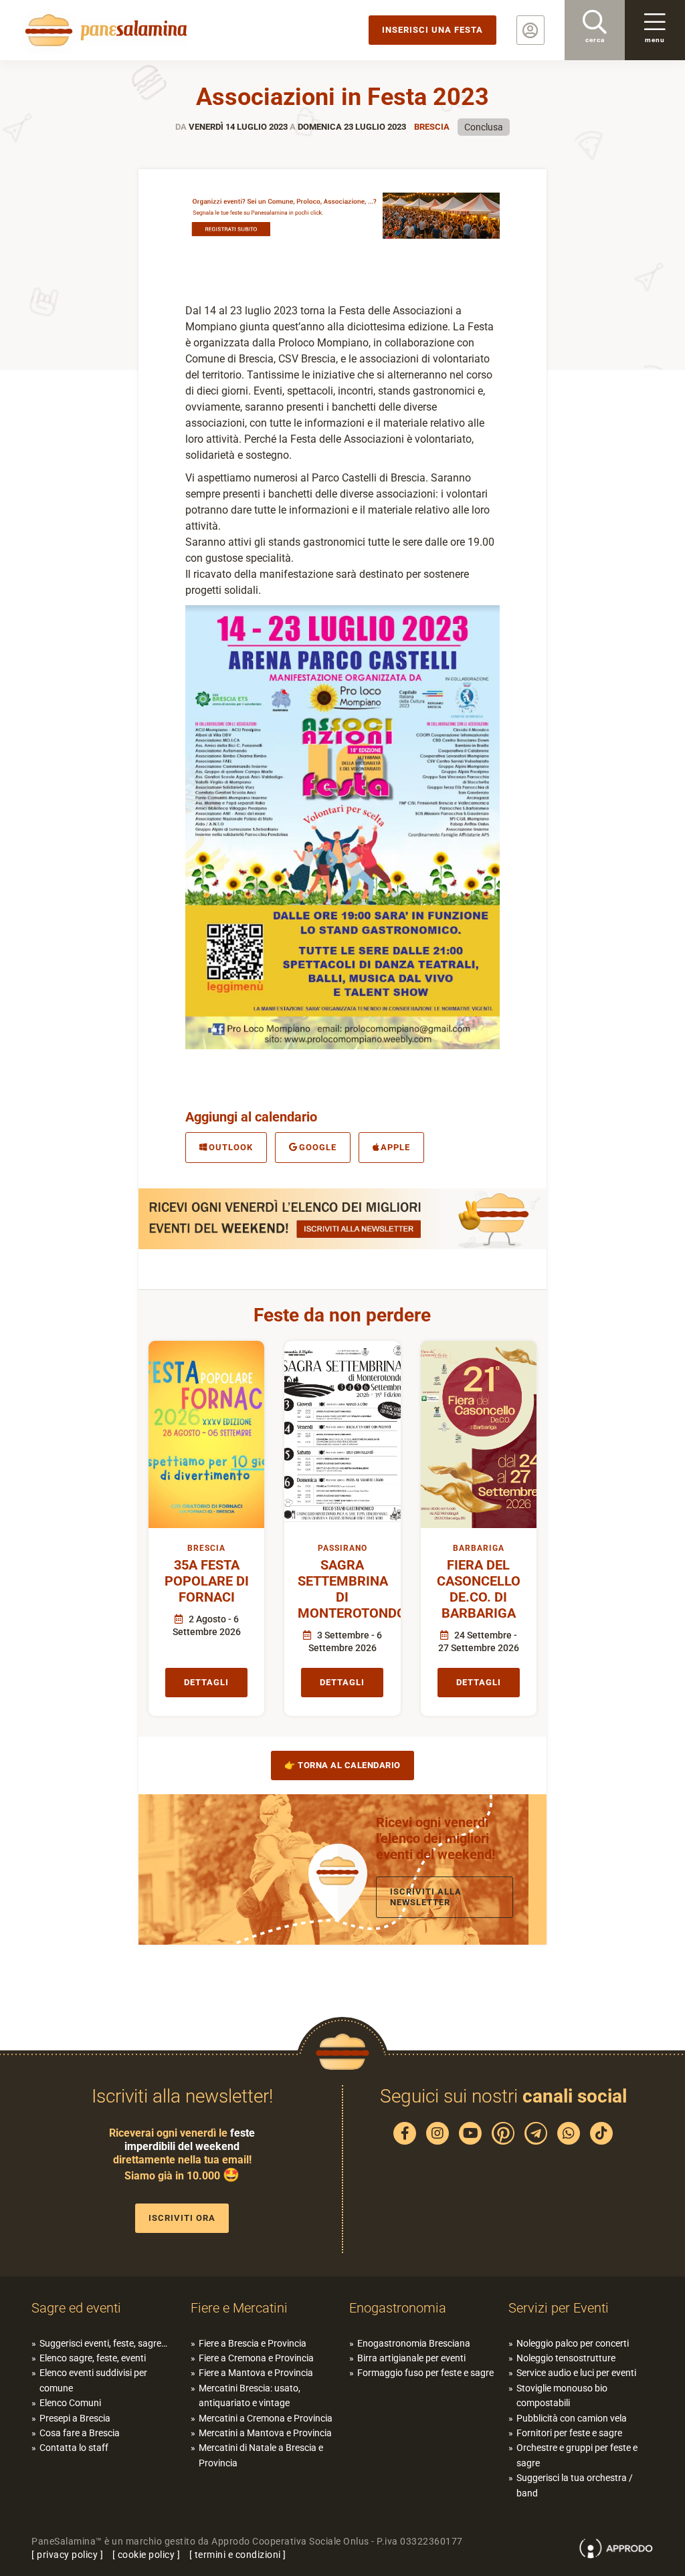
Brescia (432, 127)
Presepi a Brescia (75, 2418)
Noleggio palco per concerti (573, 2343)
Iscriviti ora (182, 2218)
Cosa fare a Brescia (80, 2433)
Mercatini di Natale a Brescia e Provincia (261, 2455)
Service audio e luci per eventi (576, 2373)
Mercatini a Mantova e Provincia (265, 2433)
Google (318, 1147)
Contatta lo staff (74, 2448)
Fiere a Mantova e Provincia (256, 2373)
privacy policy (67, 2555)
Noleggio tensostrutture (566, 2358)
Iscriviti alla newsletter (426, 1897)
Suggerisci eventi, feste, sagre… (103, 2343)
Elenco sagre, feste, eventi (93, 2358)
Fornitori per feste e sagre (569, 2433)
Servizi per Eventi (559, 2308)
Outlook (231, 1147)
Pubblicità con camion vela (572, 2418)
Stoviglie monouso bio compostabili (562, 2395)
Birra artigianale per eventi (411, 2358)
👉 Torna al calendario (342, 1765)
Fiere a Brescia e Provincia (253, 2343)
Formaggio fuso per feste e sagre (425, 2373)
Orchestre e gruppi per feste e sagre (577, 2455)
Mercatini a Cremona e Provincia (266, 2418)
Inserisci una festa (432, 30)
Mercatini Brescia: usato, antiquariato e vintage (250, 2395)
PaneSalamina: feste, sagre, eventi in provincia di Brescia (104, 30)
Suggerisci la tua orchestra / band (575, 2485)
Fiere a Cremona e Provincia (256, 2358)
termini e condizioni (238, 2555)
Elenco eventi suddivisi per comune (93, 2380)
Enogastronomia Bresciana (414, 2343)
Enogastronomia (398, 2308)
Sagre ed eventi (76, 2308)
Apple (395, 1147)
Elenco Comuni (70, 2403)
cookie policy (146, 2555)
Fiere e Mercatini (239, 2308)
